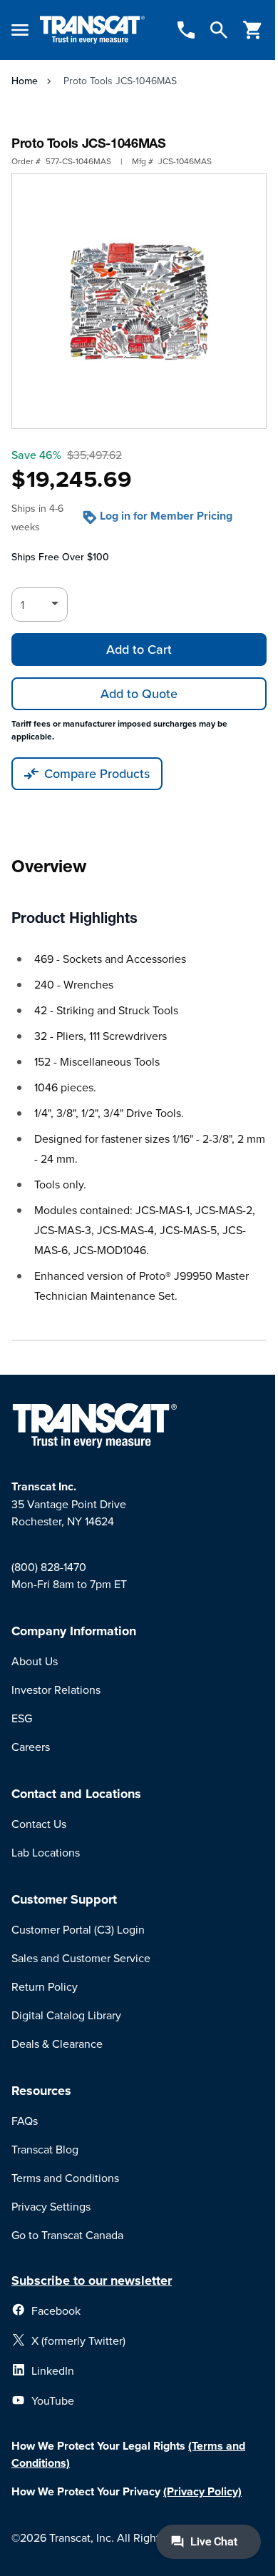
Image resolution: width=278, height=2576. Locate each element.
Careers (31, 1747)
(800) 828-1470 (49, 1567)
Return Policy (45, 1986)
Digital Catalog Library (66, 2015)
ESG (22, 1718)
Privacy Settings (51, 2206)
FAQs (25, 2121)
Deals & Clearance (57, 2044)
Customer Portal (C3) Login (78, 1929)
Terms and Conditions (65, 2178)
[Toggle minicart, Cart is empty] (253, 30)
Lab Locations (46, 1852)
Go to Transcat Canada (67, 2235)
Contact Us (39, 1824)
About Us (35, 1661)
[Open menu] (20, 30)
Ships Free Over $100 (60, 557)
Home (25, 81)
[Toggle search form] (219, 30)
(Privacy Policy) (202, 2491)
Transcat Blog (45, 2149)
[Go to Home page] (92, 30)
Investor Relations (56, 1689)
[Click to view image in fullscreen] (139, 301)
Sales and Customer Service (81, 1958)
